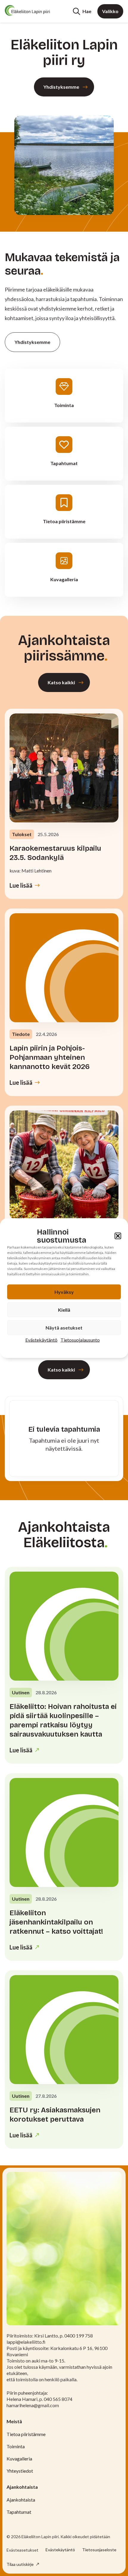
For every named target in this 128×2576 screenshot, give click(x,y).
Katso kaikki (61, 682)
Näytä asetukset (64, 1327)
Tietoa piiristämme (26, 2434)
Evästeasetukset (22, 2550)
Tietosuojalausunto (80, 1340)
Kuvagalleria (19, 2459)
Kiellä (64, 1309)
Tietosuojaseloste (99, 2550)
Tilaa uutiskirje (21, 2564)
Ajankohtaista (21, 2500)
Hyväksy (64, 1292)
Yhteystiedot (20, 2471)
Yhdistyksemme (61, 87)
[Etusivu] (27, 10)
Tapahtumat (19, 2512)
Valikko (110, 11)
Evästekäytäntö (41, 1340)
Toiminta (16, 2446)
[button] (118, 1236)
